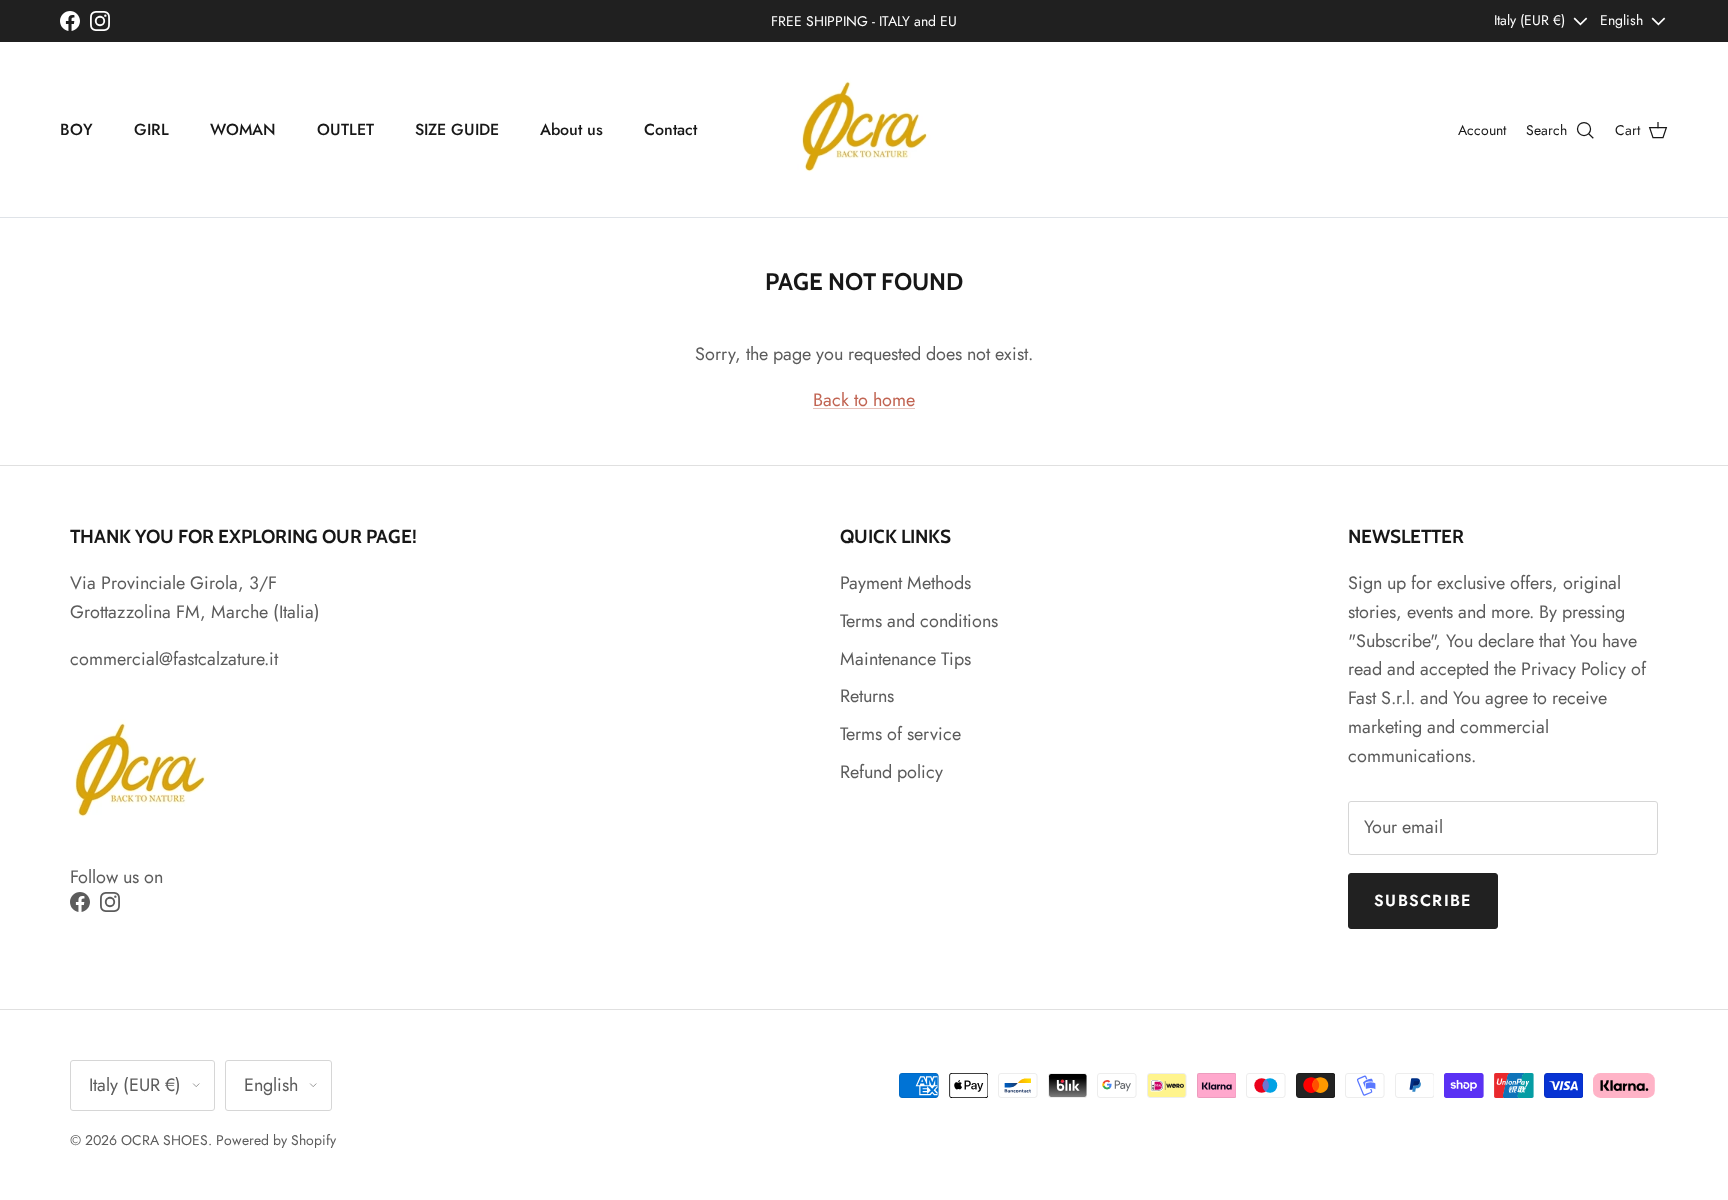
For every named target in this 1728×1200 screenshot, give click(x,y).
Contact (670, 129)
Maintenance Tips (905, 659)
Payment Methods (905, 583)
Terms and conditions (919, 621)
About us (571, 129)
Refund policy (891, 772)
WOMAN (243, 129)
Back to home (864, 400)
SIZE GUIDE (457, 129)
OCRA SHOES (164, 1140)
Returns (867, 696)
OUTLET (345, 129)
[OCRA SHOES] (864, 129)
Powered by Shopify (276, 1140)
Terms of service (900, 734)
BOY (76, 129)
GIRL (151, 129)
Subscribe (1423, 900)
